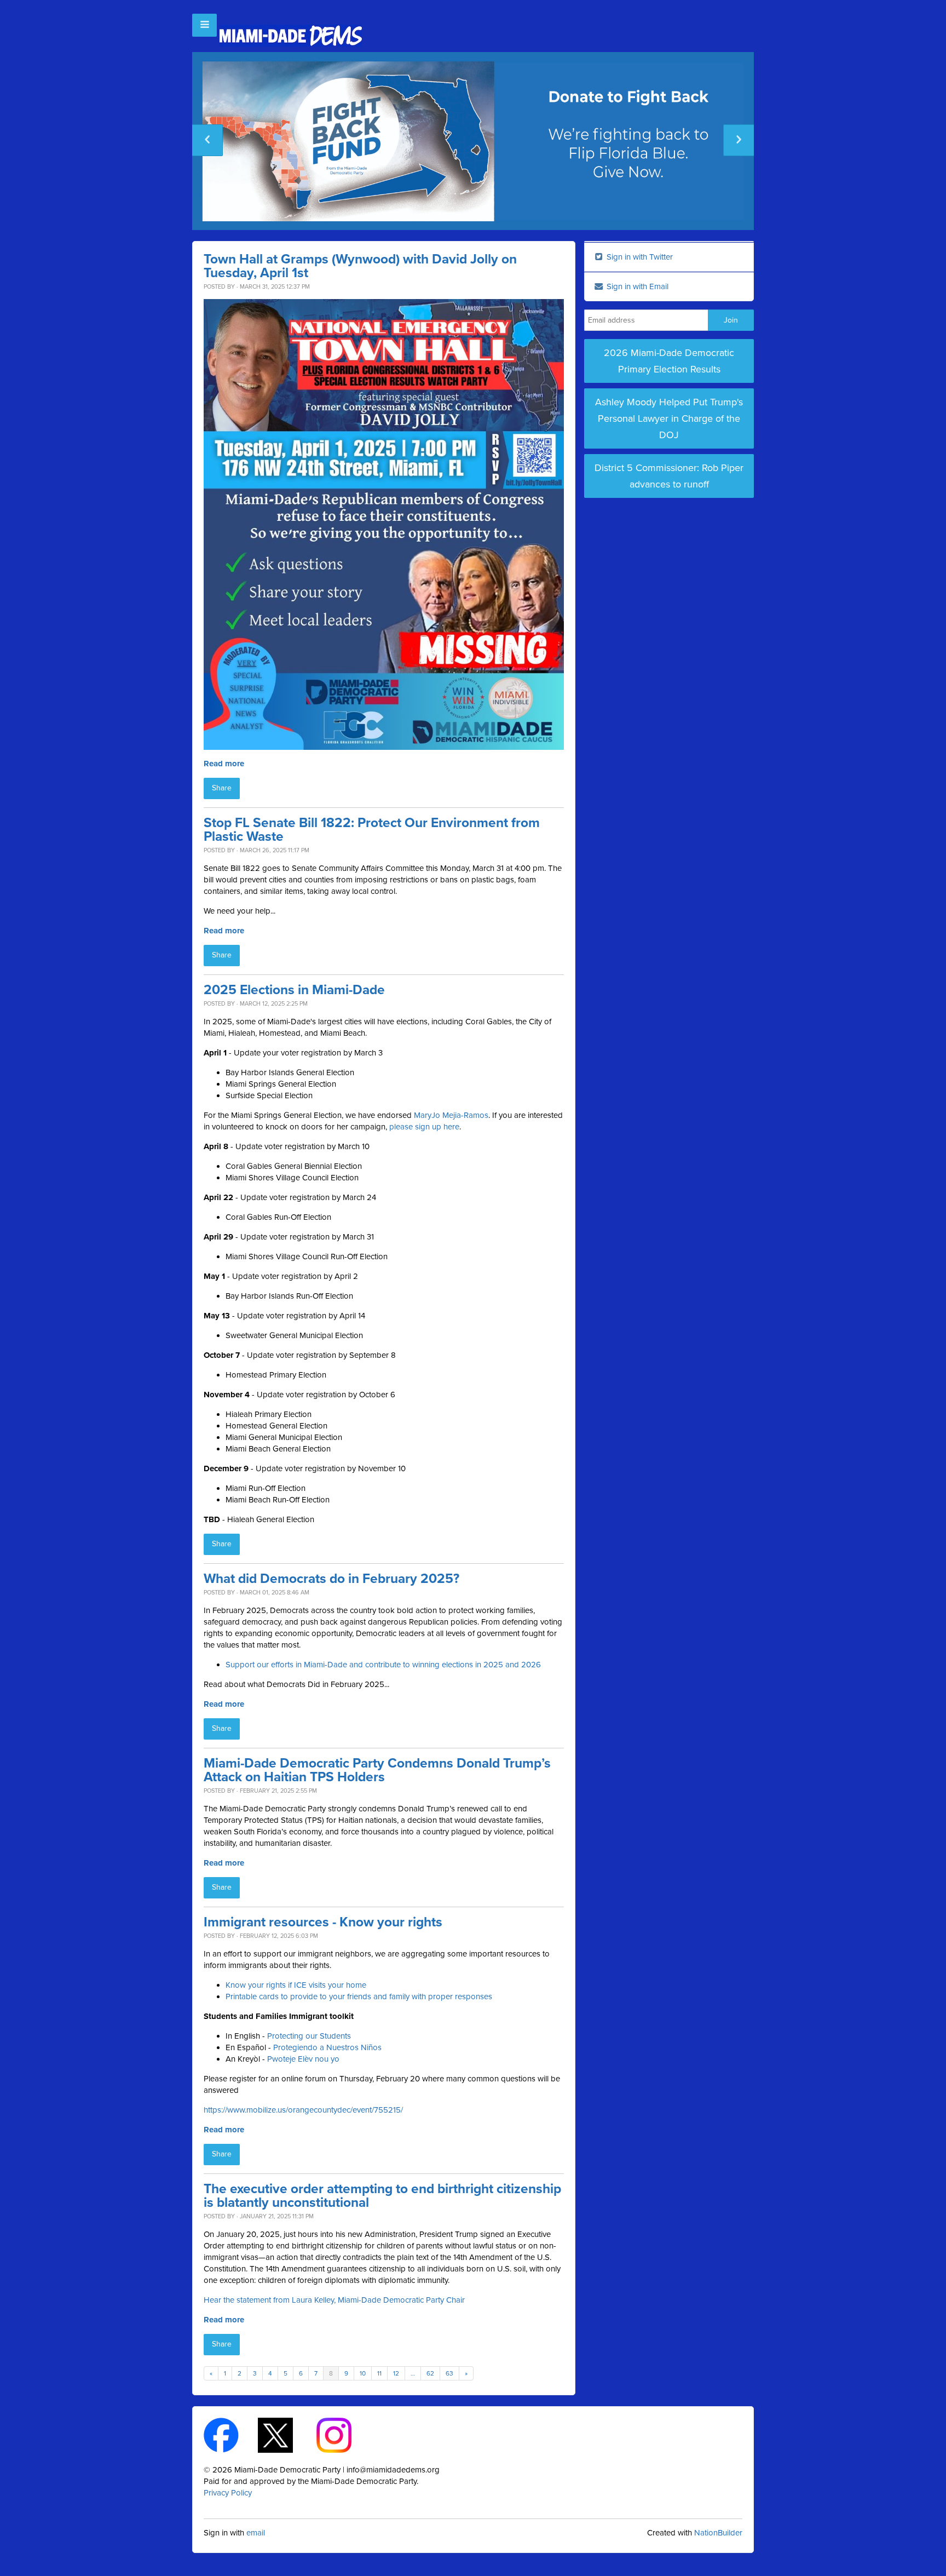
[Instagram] (344, 2434)
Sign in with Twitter (639, 257)
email (256, 2533)
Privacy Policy (228, 2493)
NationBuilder (718, 2533)
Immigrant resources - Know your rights (323, 1922)
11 (379, 2373)
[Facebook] (231, 2434)
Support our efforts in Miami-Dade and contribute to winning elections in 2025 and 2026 (383, 1665)
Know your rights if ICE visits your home (296, 1985)
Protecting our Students (309, 2036)
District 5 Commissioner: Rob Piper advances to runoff (669, 476)
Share (222, 788)
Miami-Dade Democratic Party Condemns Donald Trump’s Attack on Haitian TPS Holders (377, 1770)
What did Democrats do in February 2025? (331, 1579)
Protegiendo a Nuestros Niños (327, 2047)
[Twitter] (285, 2434)
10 (363, 2373)
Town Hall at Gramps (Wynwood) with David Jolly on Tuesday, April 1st (360, 266)
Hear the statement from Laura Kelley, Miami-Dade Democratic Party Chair (334, 2300)
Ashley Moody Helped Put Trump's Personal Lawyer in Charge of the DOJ (669, 418)
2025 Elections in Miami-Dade (294, 990)
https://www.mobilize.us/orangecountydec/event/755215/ (303, 2110)
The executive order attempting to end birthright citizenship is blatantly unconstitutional (382, 2196)
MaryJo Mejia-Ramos (451, 1115)
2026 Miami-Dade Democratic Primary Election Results (669, 361)
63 (449, 2373)
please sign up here (424, 1127)
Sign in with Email (636, 286)
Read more (224, 764)
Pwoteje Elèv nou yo (303, 2059)
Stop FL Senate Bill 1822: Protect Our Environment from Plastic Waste (372, 830)
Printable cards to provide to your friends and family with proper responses (359, 1996)
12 (396, 2373)
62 (430, 2373)
